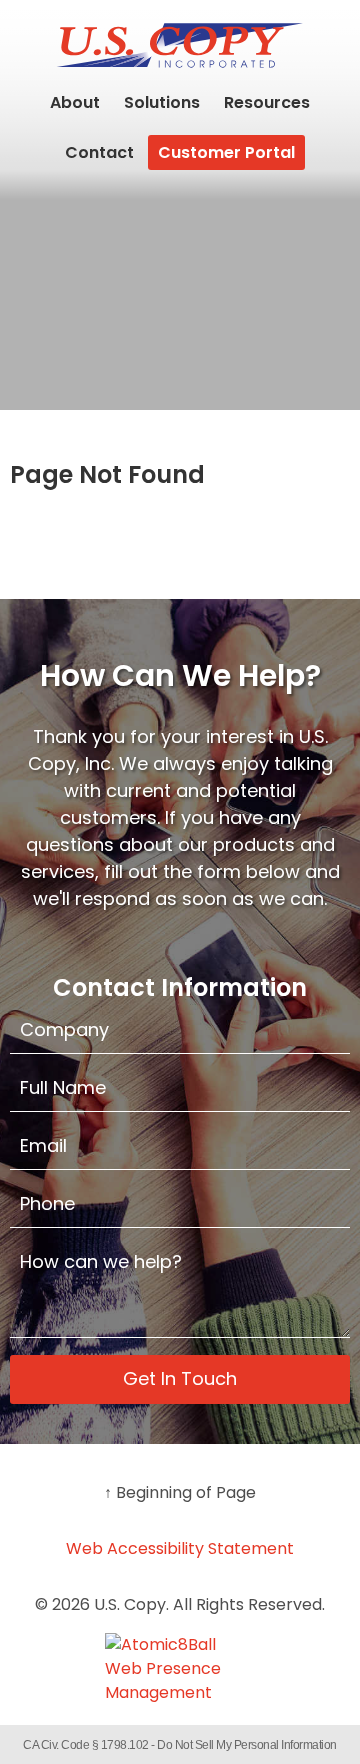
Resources (267, 102)
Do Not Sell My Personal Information (247, 1745)
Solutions (162, 102)
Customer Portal (226, 152)
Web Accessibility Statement (180, 1548)
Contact (99, 152)
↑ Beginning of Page (180, 1492)
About (75, 102)
